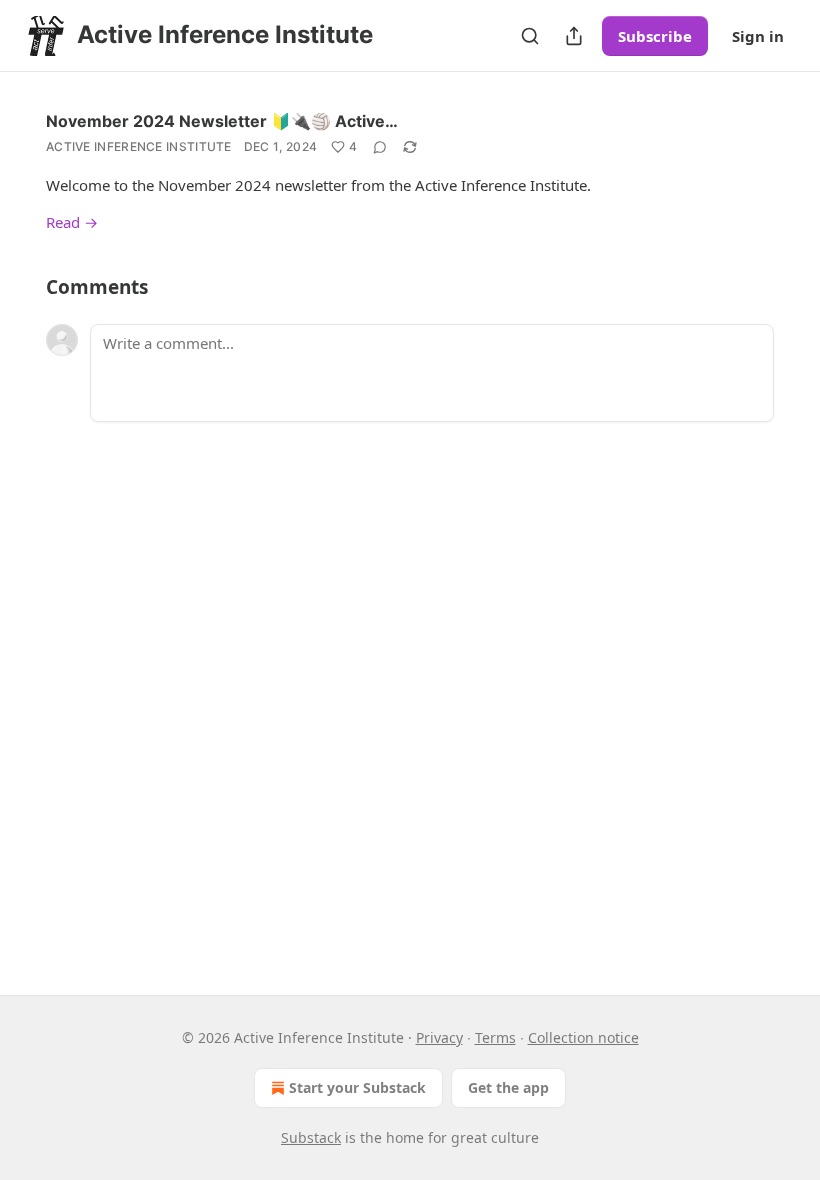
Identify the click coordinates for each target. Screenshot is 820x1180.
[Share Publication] (574, 36)
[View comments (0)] (380, 147)
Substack (311, 1137)
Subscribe (655, 36)
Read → (72, 222)
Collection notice (583, 1037)
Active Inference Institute (139, 146)
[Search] (530, 36)
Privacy (439, 1037)
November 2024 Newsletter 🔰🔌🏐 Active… (222, 121)
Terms (495, 1037)
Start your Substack (357, 1087)
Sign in (758, 36)
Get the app (508, 1087)
